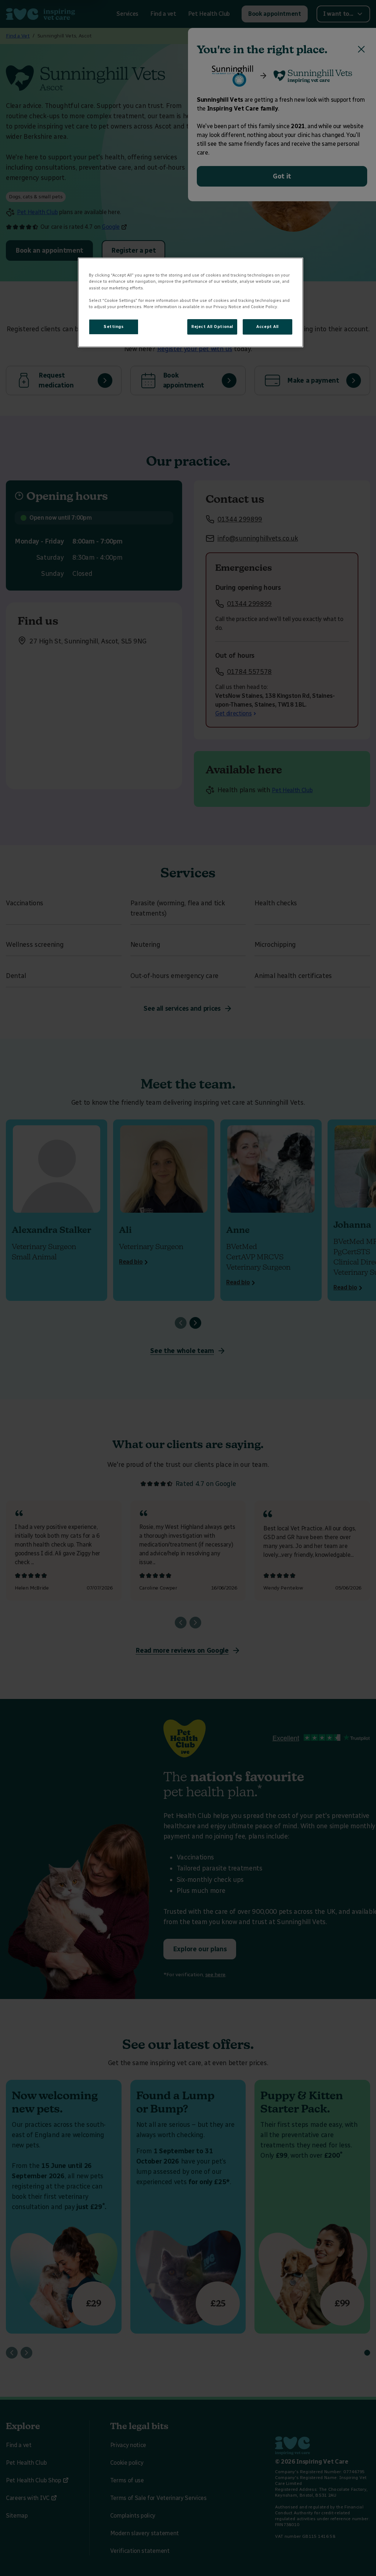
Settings (114, 326)
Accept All (267, 326)
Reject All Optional (212, 326)
